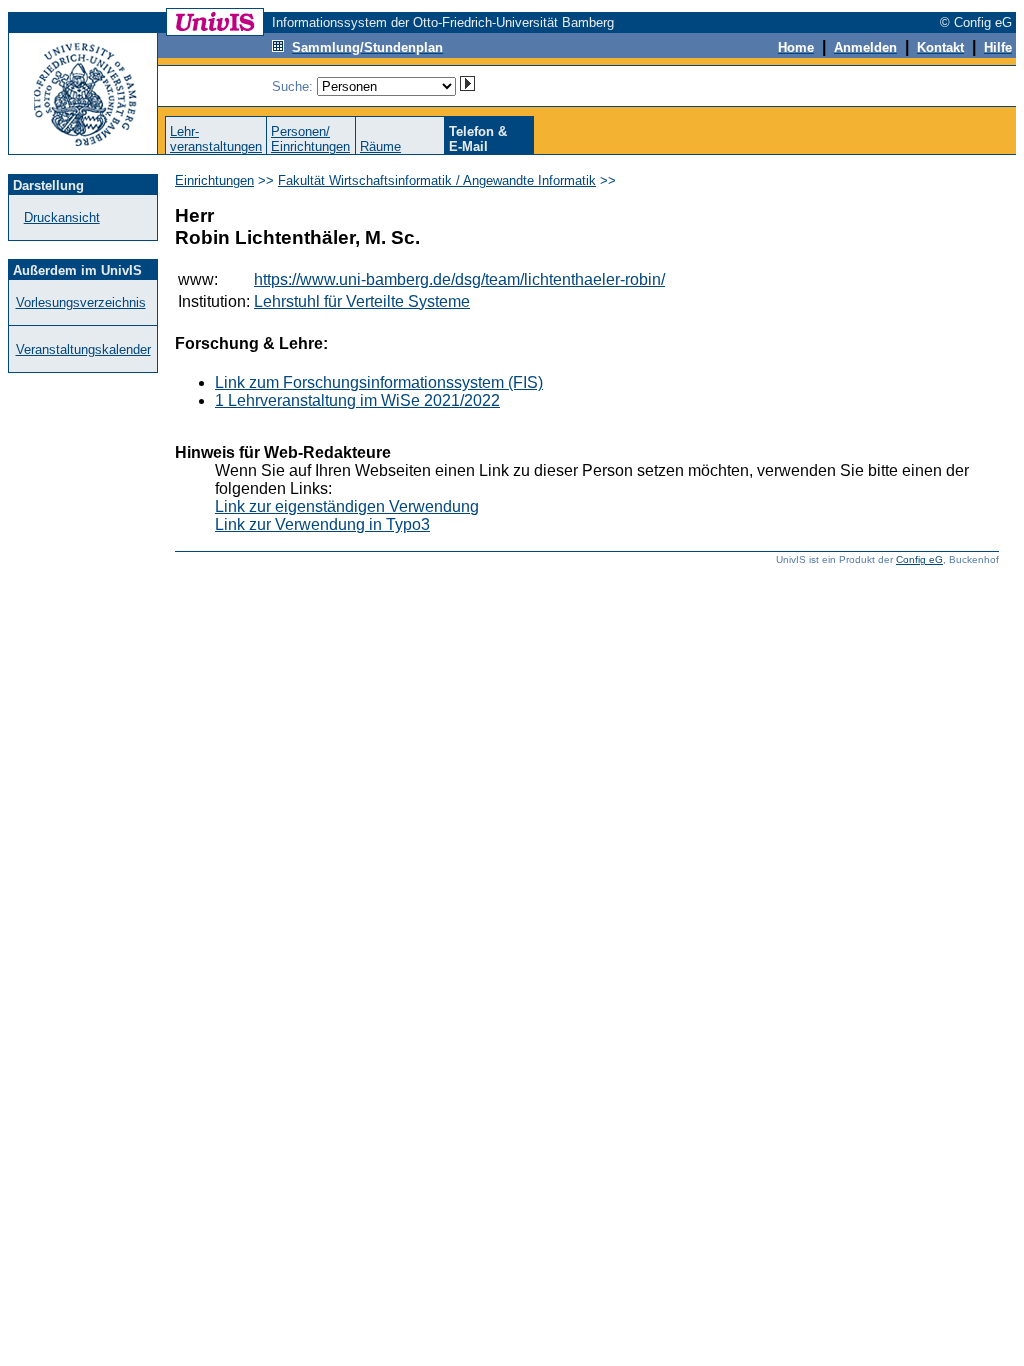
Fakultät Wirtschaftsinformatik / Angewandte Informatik (437, 180)
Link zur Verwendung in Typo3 (322, 524)
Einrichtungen (214, 180)
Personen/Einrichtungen (310, 139)
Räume (380, 146)
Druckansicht (62, 217)
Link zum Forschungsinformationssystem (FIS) (379, 382)
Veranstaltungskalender (83, 349)
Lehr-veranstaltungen (216, 139)
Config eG (919, 559)
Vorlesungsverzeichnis (81, 302)
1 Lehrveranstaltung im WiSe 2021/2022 (357, 400)
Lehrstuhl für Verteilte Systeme (362, 301)
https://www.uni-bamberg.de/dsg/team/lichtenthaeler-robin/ (459, 279)
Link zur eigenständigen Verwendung (347, 506)
